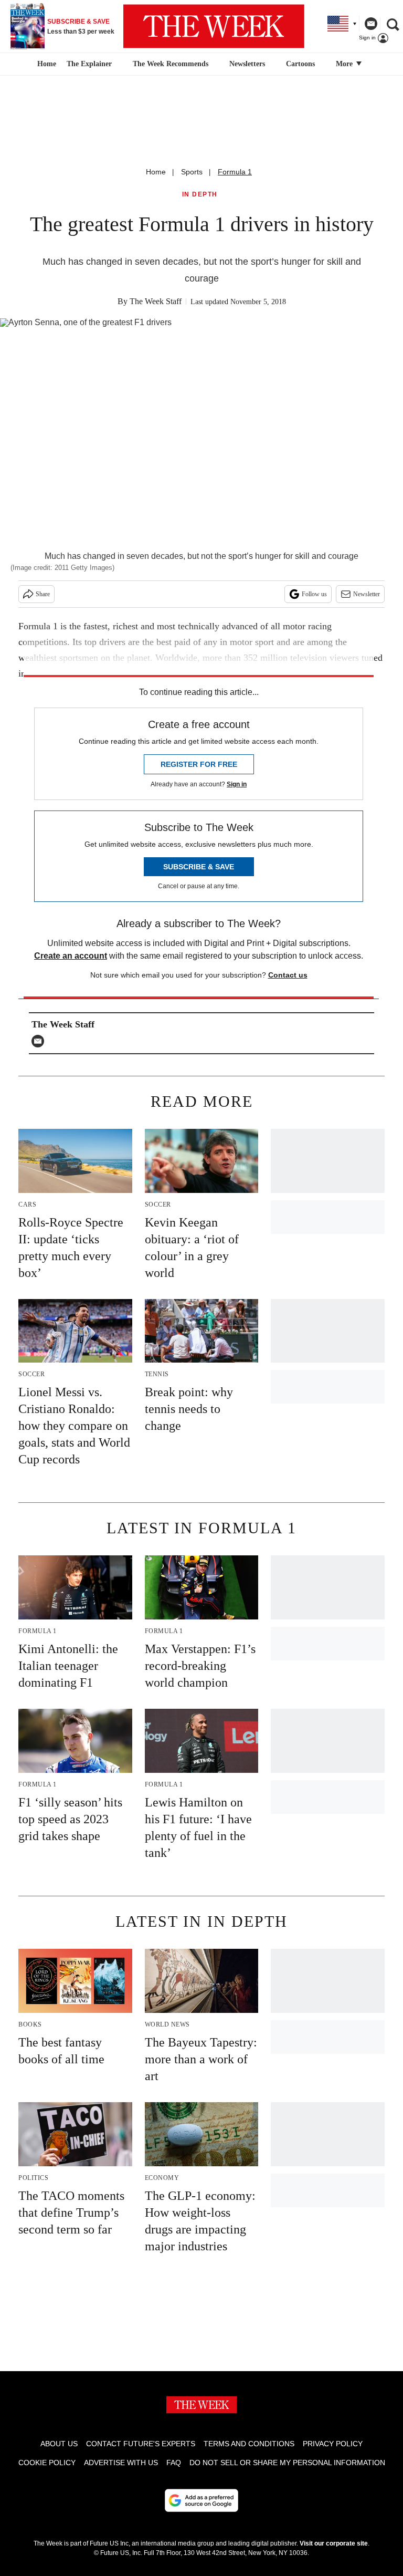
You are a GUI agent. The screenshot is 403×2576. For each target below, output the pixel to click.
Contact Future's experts (141, 2444)
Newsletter (367, 594)
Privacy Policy (333, 2444)
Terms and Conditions (249, 2444)
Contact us (288, 975)
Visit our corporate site (334, 2543)
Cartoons (300, 64)
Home (156, 172)
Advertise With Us (121, 2463)
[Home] (45, 64)
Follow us (314, 594)
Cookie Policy (47, 2463)
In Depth (200, 195)
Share (43, 594)
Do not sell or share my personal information (287, 2463)
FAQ (174, 2463)
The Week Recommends (171, 64)
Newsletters (247, 64)
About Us (59, 2444)
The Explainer (89, 64)
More (345, 64)
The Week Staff (156, 301)
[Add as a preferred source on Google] (201, 2500)
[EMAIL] (40, 1041)
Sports (192, 172)
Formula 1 (235, 172)
